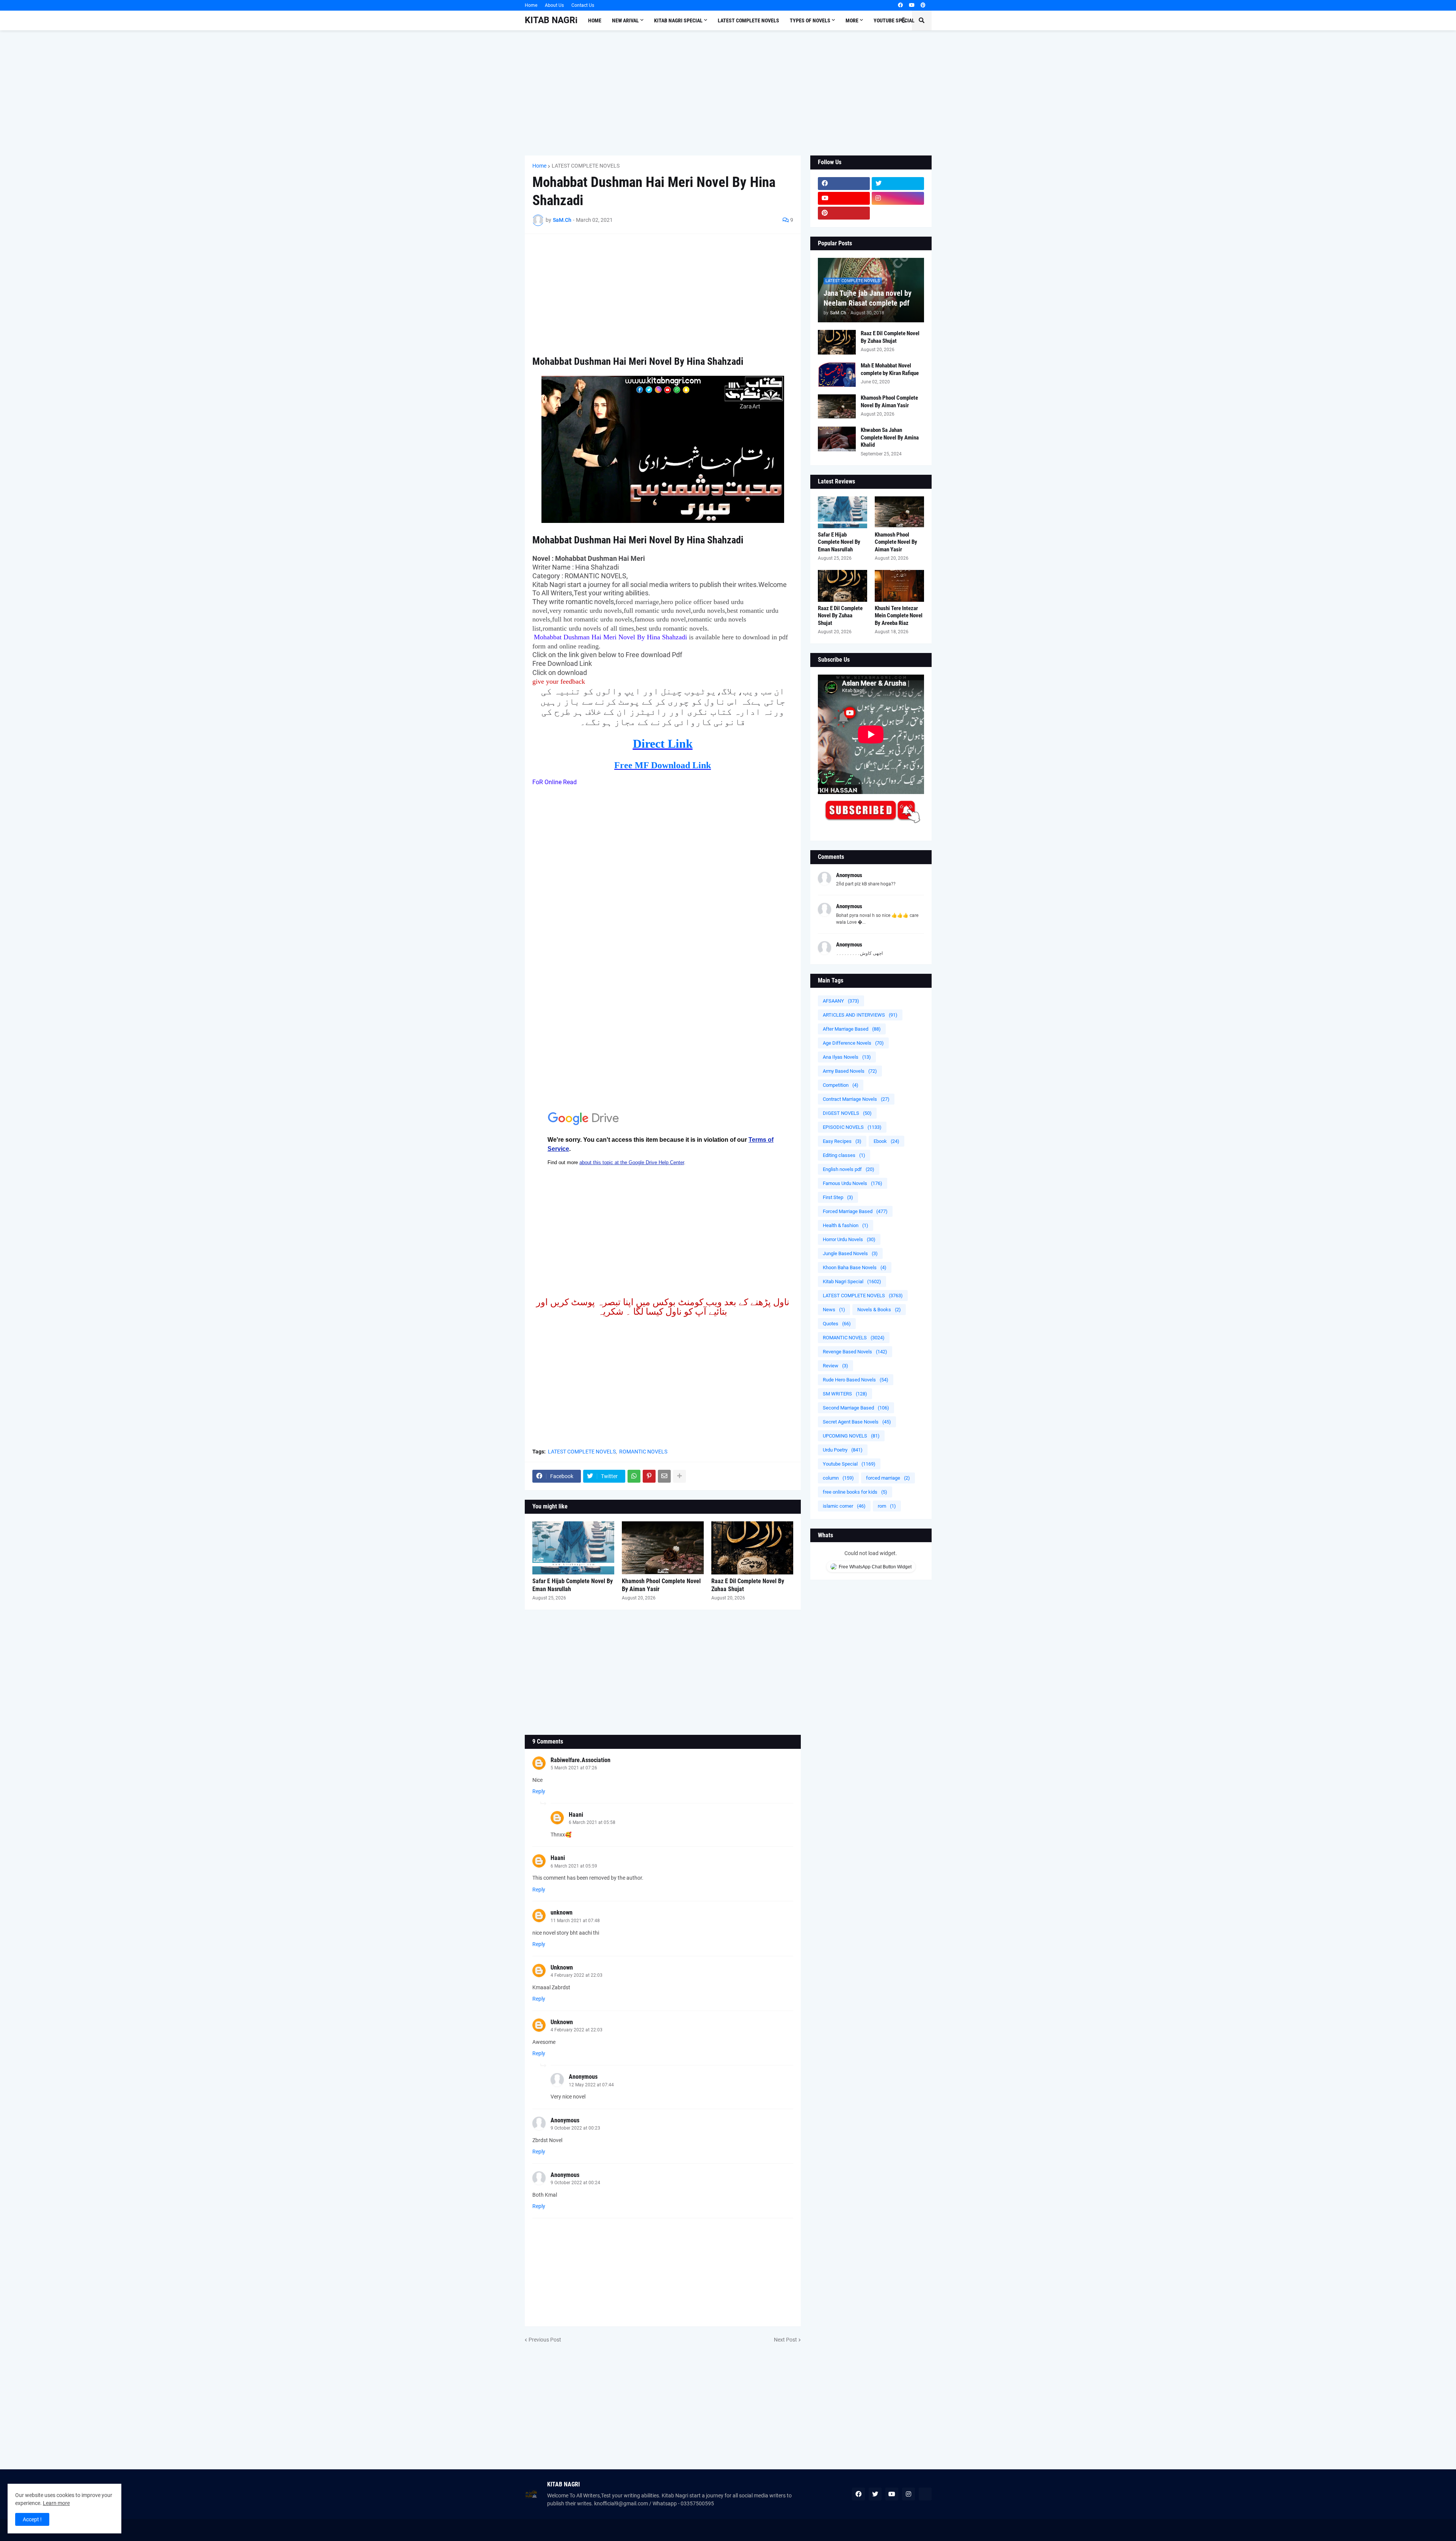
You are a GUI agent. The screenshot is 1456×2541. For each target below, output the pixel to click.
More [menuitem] (852, 20)
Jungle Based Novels (850, 1253)
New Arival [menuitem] (625, 20)
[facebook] (900, 5)
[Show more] (679, 1476)
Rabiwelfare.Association (581, 1760)
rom (887, 1506)
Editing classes (844, 1155)
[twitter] (898, 184)
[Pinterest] (649, 1476)
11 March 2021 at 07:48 (575, 1921)
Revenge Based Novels (855, 1352)
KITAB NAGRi (551, 20)
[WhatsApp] (634, 1476)
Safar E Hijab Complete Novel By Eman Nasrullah (573, 1585)
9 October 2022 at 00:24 (575, 2183)
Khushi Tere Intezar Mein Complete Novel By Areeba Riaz (899, 616)
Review (835, 1366)
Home (531, 5)
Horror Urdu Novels (849, 1239)
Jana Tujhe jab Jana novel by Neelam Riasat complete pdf (868, 298)
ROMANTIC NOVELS (643, 1452)
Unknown (562, 1967)
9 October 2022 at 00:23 (575, 2128)
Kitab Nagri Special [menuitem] (678, 20)
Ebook (886, 1141)
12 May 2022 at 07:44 (591, 2085)
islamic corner (844, 1506)
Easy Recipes (842, 1141)
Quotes (837, 1324)
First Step (838, 1197)
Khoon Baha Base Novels (855, 1267)
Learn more (56, 2503)
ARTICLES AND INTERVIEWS (860, 1015)
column (838, 1478)
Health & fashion (846, 1225)
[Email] (664, 1476)
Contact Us (583, 5)
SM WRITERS (845, 1394)
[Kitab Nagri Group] (898, 213)
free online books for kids (855, 1492)
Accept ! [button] (32, 2519)
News (834, 1310)
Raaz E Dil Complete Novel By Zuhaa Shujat (748, 1585)
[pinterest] (923, 5)
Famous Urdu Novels (853, 1183)
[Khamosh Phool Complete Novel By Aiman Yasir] (663, 1548)
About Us (554, 5)
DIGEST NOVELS (847, 1113)
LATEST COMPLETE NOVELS (586, 166)
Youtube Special (849, 1464)
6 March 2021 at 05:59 (574, 1866)
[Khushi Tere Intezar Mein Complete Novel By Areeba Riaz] (899, 586)
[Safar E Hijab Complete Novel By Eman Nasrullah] (573, 1548)
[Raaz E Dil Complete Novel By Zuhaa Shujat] (752, 1548)
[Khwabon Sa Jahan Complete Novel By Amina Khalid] (837, 439)
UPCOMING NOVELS (851, 1436)
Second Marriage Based (856, 1408)
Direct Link (663, 744)
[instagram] (898, 198)
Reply (539, 1791)
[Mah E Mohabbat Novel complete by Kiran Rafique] (837, 374)
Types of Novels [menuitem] (810, 20)
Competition (841, 1085)
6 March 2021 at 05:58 (592, 1822)
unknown (562, 1912)
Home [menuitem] (595, 20)
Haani (576, 1815)
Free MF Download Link (663, 765)
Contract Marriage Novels (856, 1099)
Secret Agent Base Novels (857, 1422)
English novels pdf (849, 1169)
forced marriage (888, 1478)
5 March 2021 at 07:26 (574, 1768)
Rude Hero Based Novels (856, 1380)
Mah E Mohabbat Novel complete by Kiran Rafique (890, 369)
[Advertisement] (728, 93)
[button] (904, 20)
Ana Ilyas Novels (847, 1057)
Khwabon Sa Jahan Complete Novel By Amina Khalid (890, 437)
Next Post (785, 2340)
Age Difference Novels (853, 1043)
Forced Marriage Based (855, 1211)
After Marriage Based (852, 1029)
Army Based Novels (850, 1071)
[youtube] (912, 5)
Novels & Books (879, 1310)
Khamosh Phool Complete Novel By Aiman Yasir (661, 1585)
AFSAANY (841, 1001)
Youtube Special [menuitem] (894, 20)
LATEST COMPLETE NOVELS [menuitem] (748, 20)
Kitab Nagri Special (852, 1281)
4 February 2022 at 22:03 (577, 1975)
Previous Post (545, 2340)
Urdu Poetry (843, 1450)
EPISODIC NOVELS (852, 1127)
